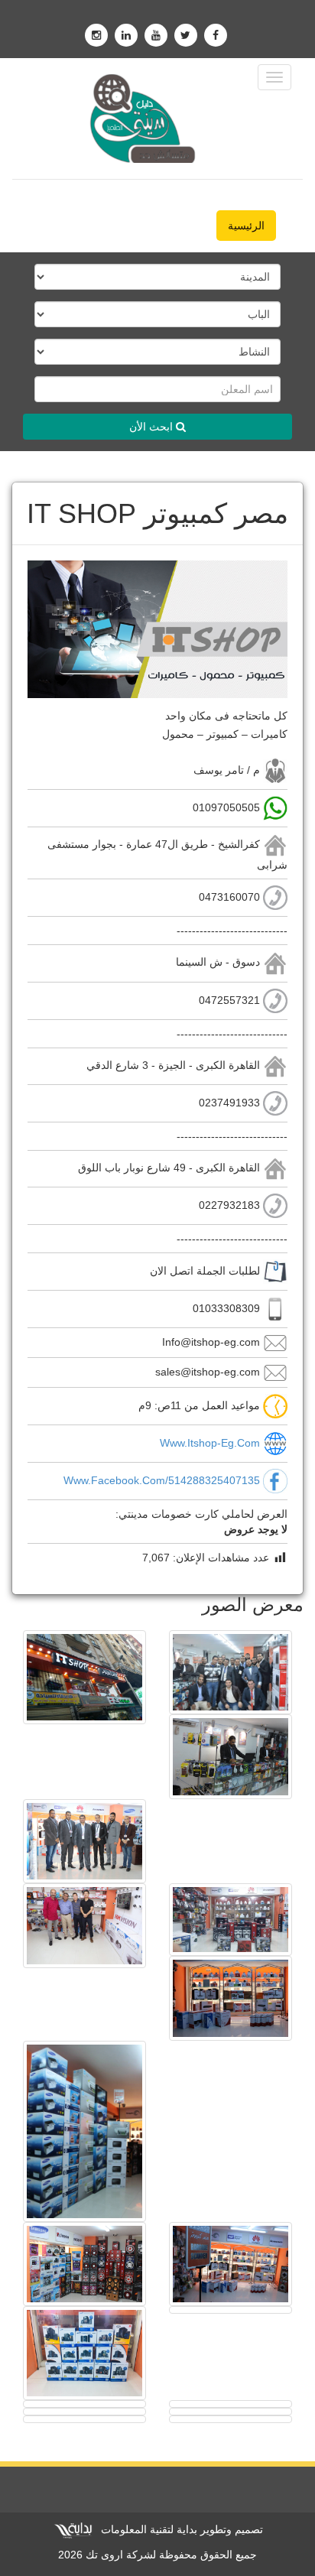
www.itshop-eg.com (210, 1443)
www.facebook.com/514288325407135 (162, 1480)
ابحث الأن (153, 427)
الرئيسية (246, 226)
